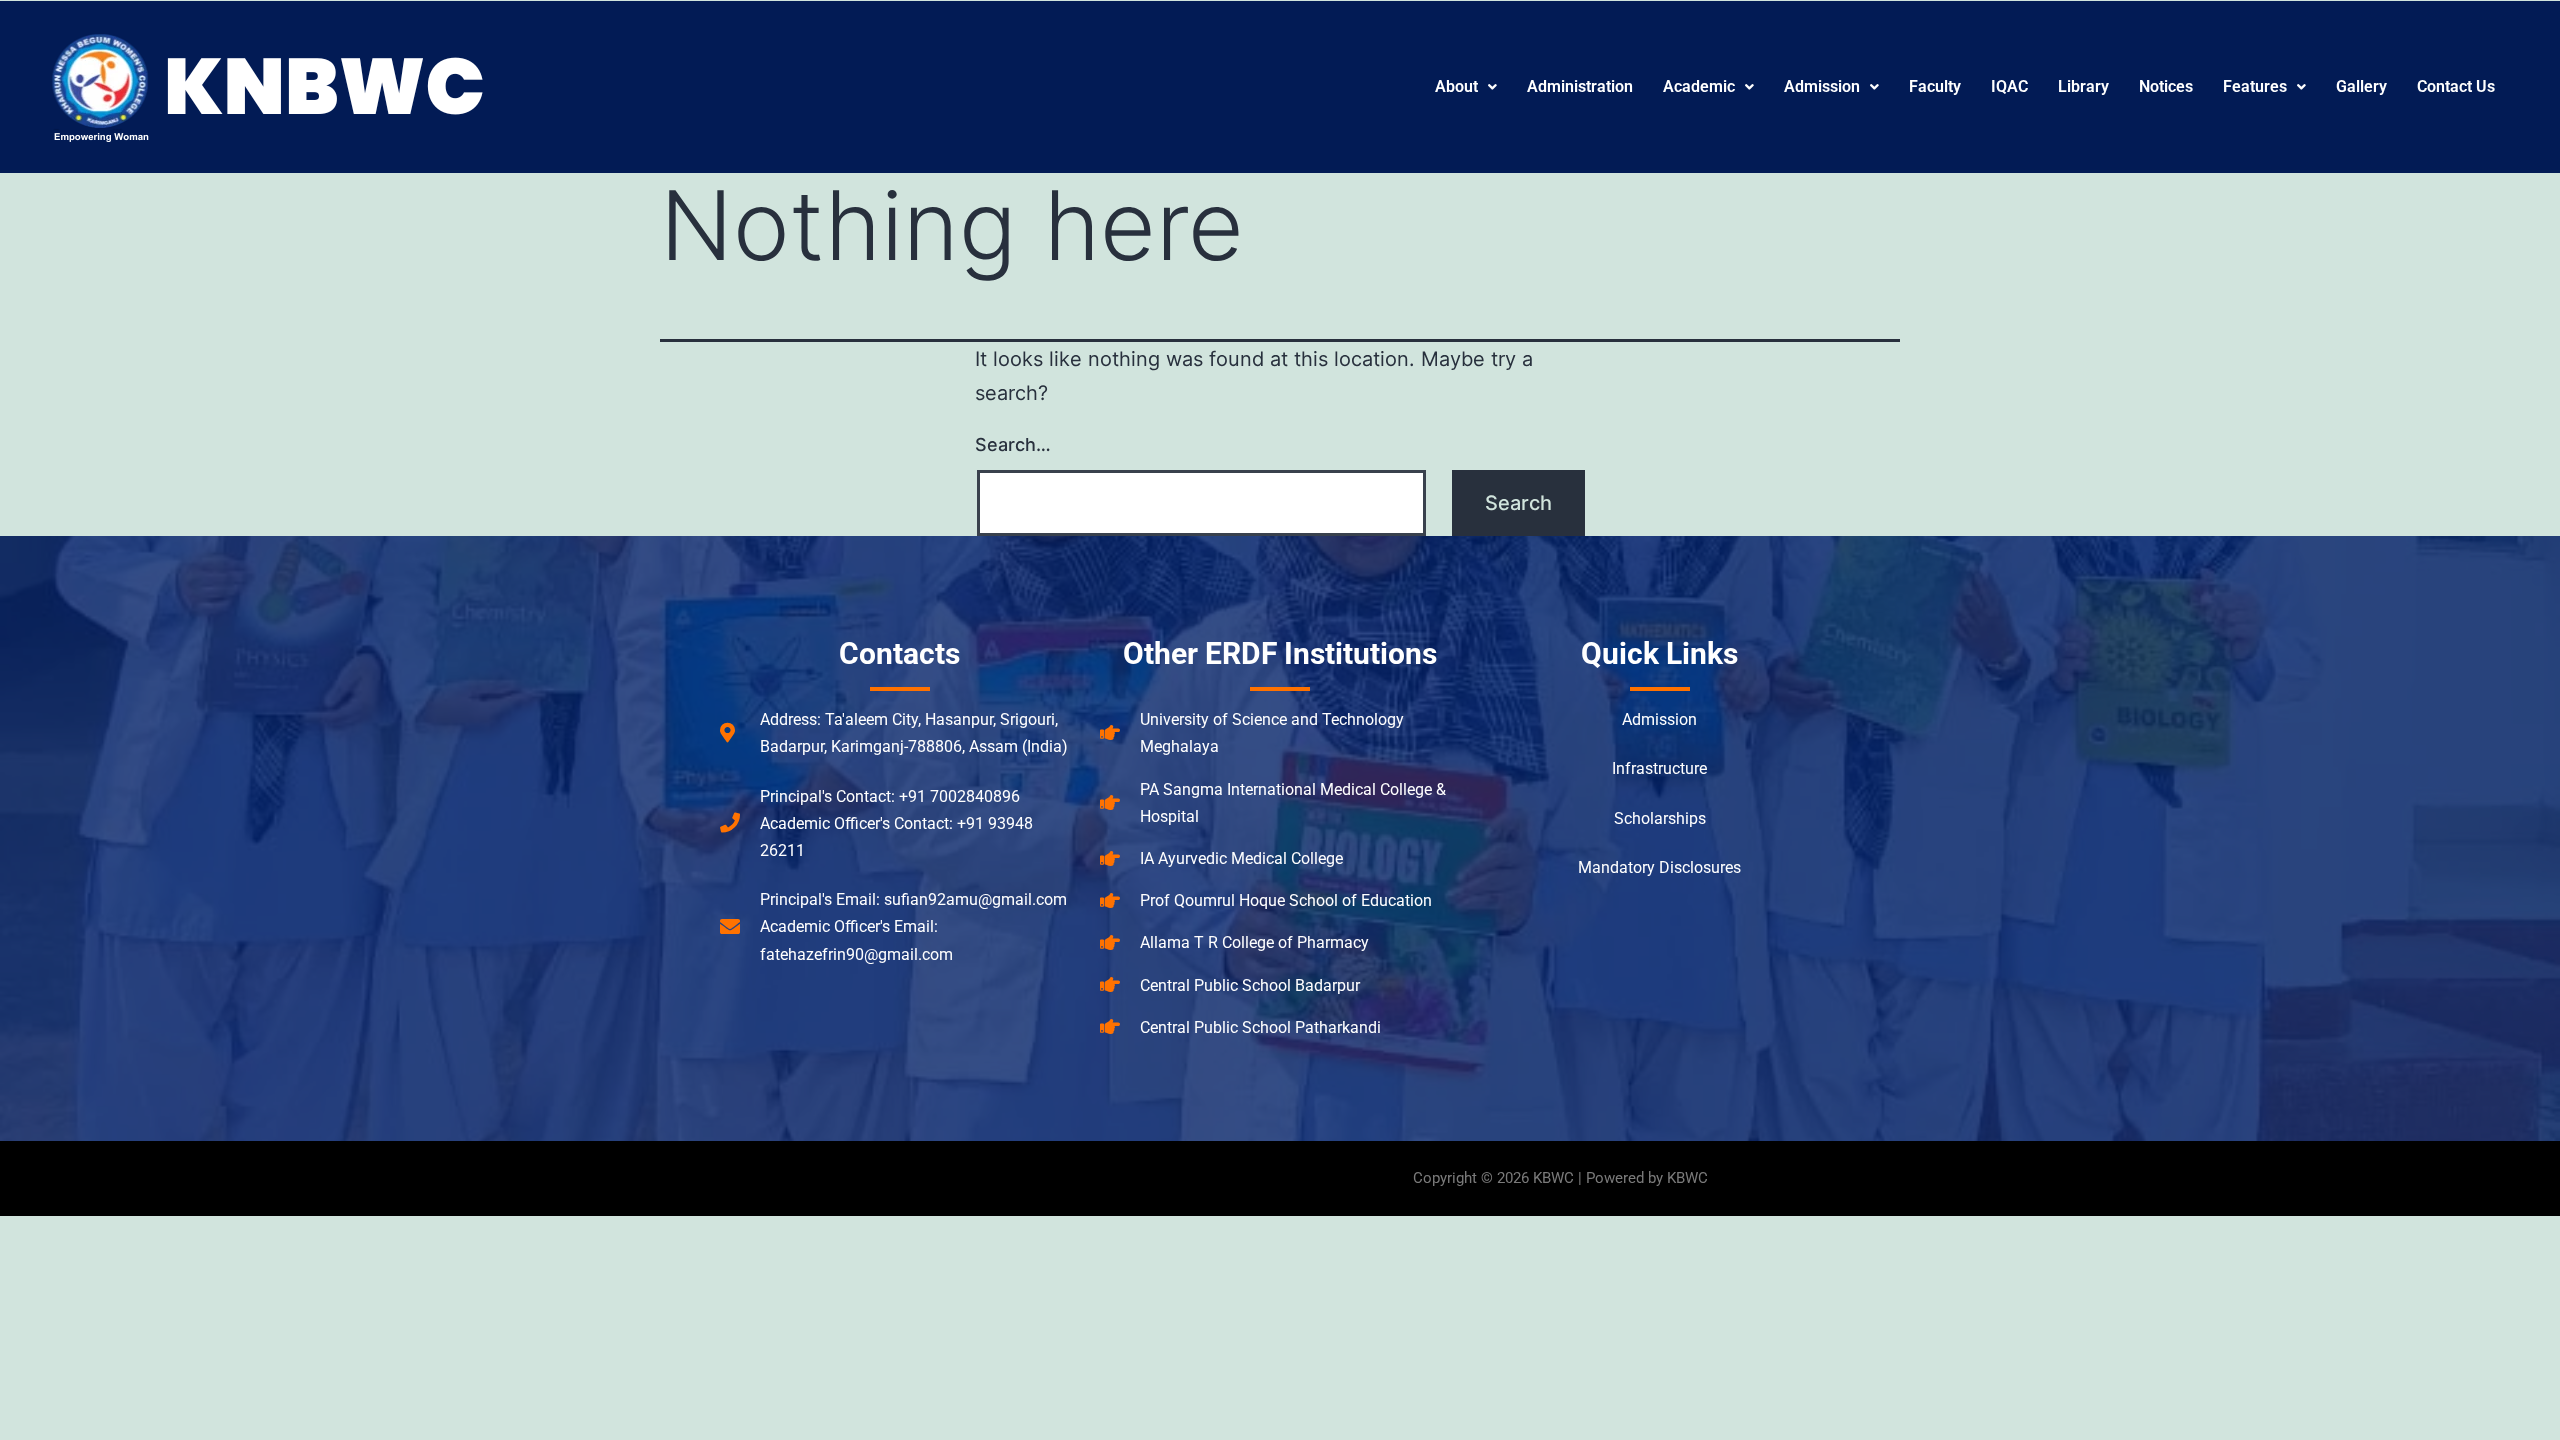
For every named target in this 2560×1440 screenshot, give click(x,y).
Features (2255, 86)
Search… (1013, 444)
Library (2083, 86)
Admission (1822, 86)
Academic (1699, 86)
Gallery (2361, 86)
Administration (1580, 86)
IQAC (2009, 86)
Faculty (1935, 86)
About (1456, 86)
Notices (2166, 86)
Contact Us (2456, 86)
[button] (1466, 87)
